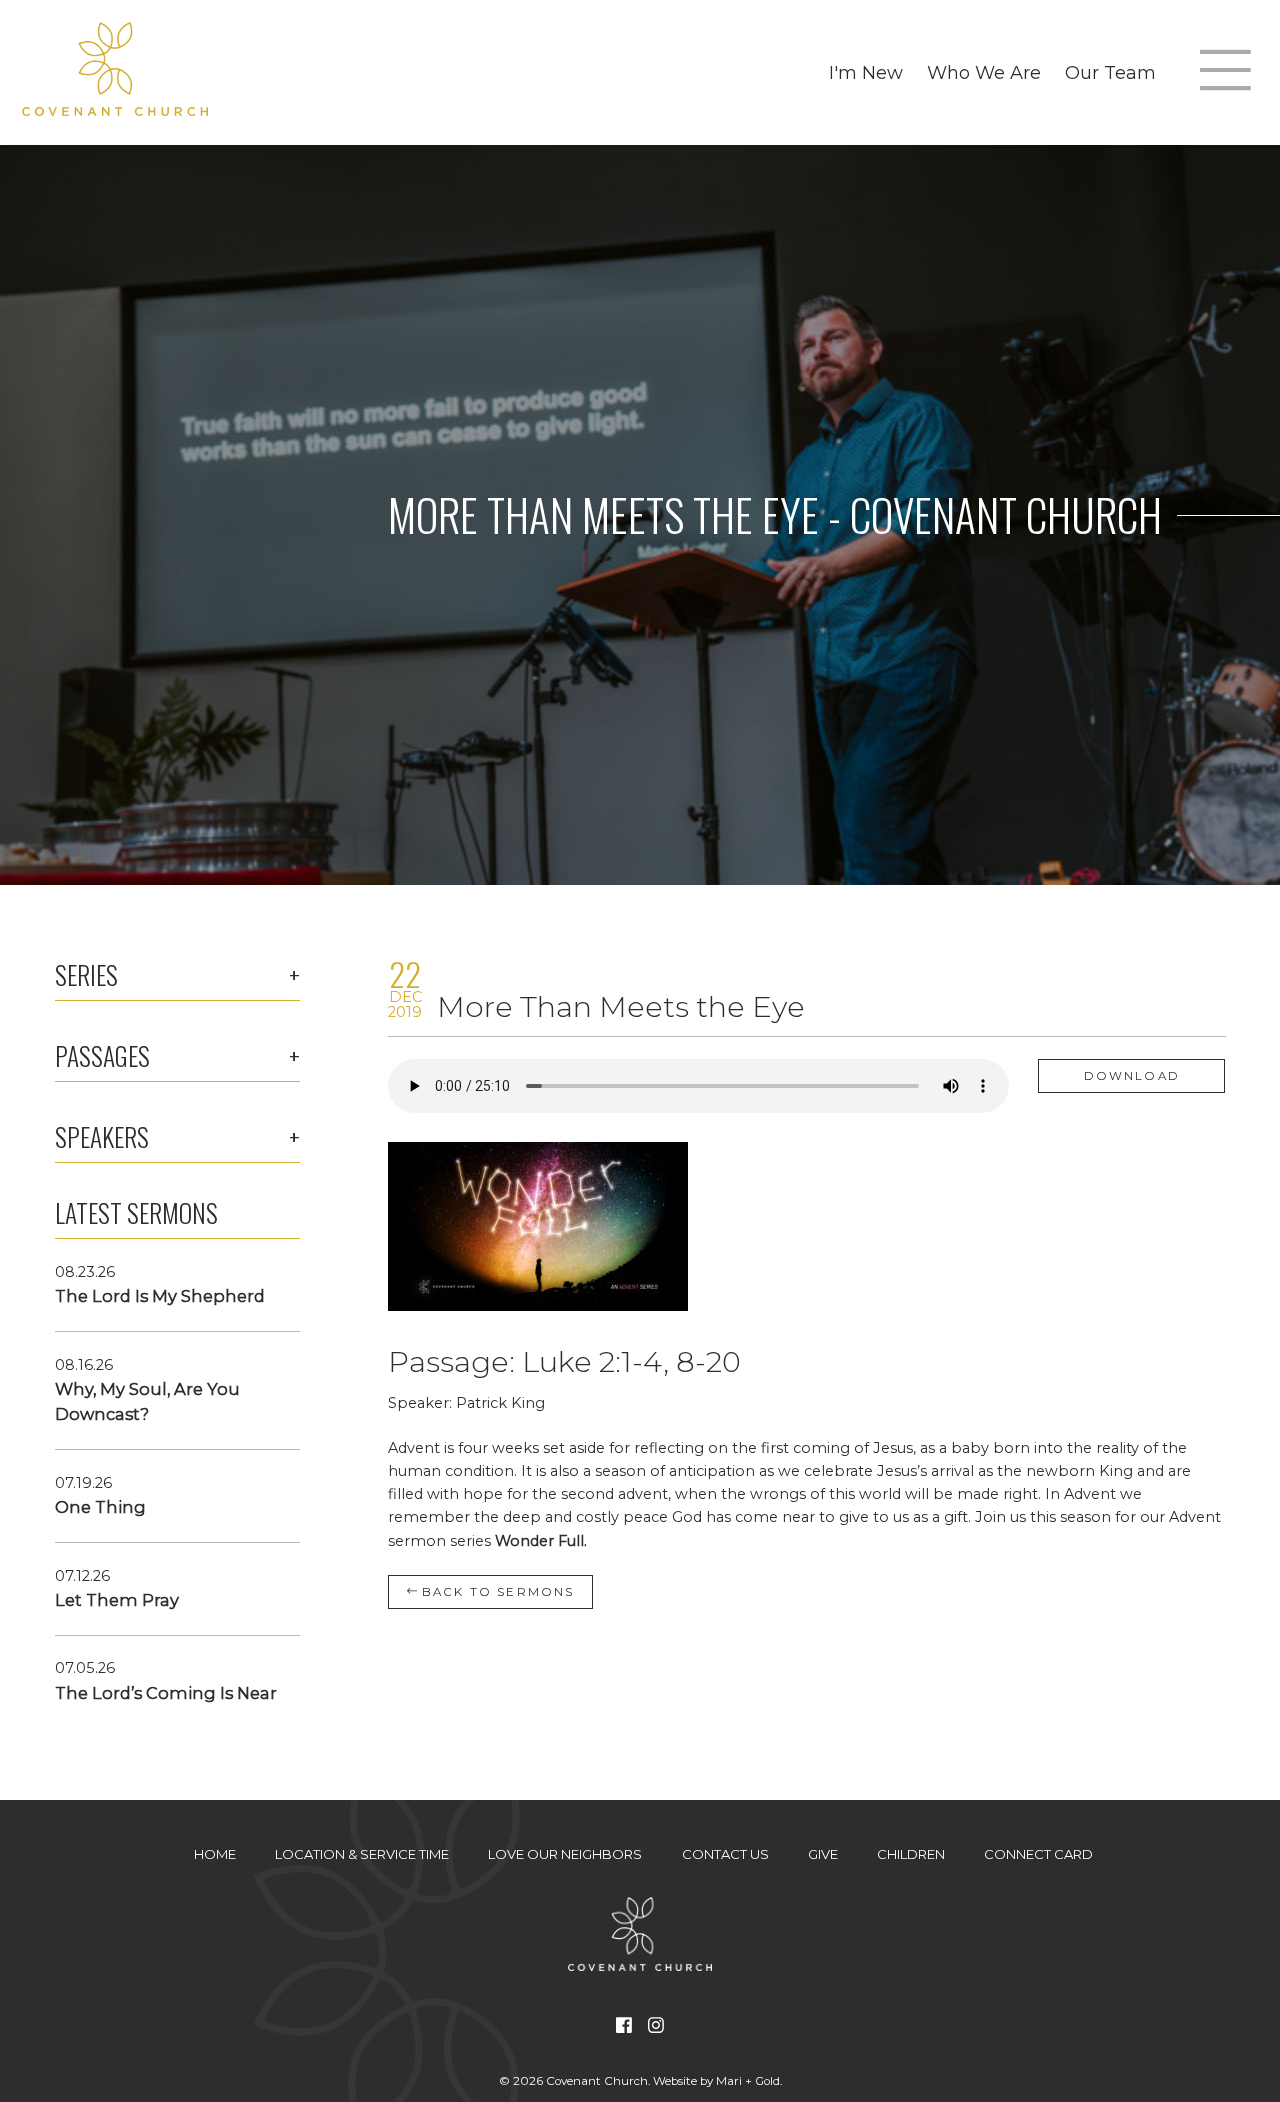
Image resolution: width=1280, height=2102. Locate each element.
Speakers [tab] (102, 1137)
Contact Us (725, 1854)
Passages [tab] (102, 1056)
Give (823, 1854)
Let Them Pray (117, 1600)
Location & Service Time (362, 1854)
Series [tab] (86, 975)
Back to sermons (496, 1592)
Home (215, 1854)
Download (1132, 1076)
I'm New (866, 72)
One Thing (100, 1507)
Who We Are (984, 72)
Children (911, 1854)
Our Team (1110, 72)
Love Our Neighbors (565, 1854)
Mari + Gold (748, 2081)
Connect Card (1038, 1854)
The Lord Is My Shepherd (160, 1296)
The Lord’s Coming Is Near (166, 1693)
